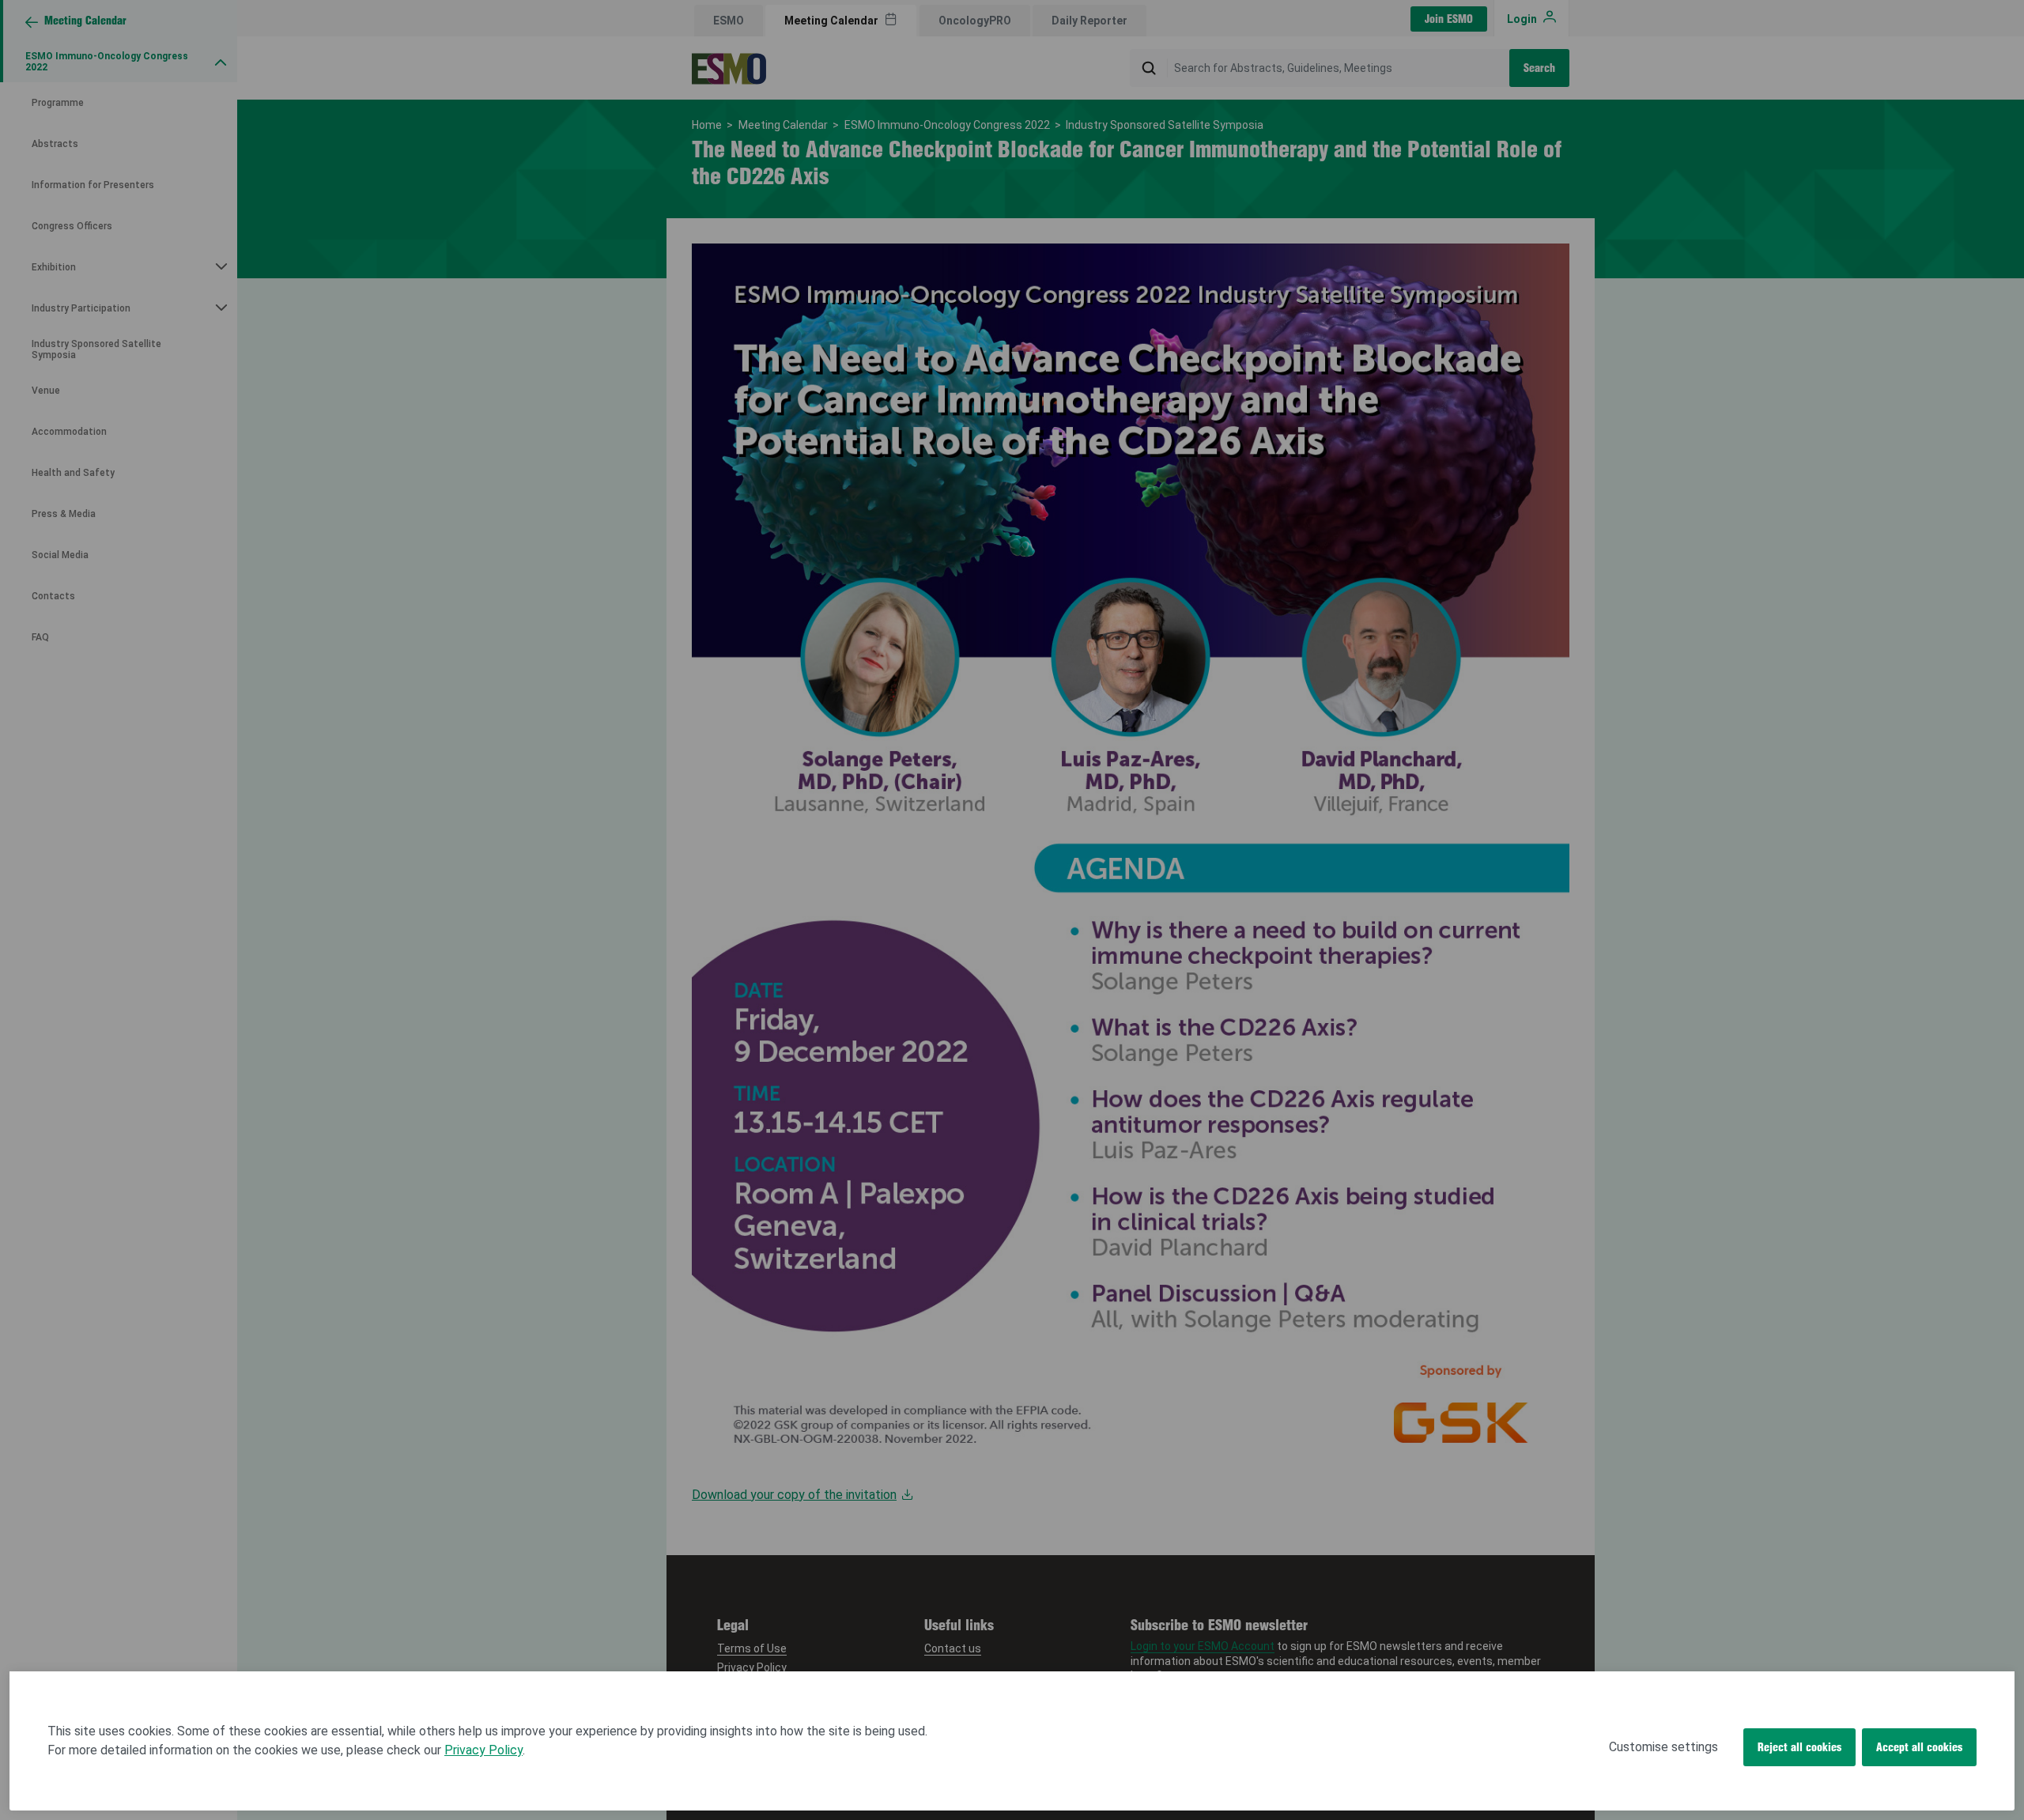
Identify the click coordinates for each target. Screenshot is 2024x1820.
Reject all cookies (1799, 1747)
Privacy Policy (483, 1750)
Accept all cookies (1919, 1747)
